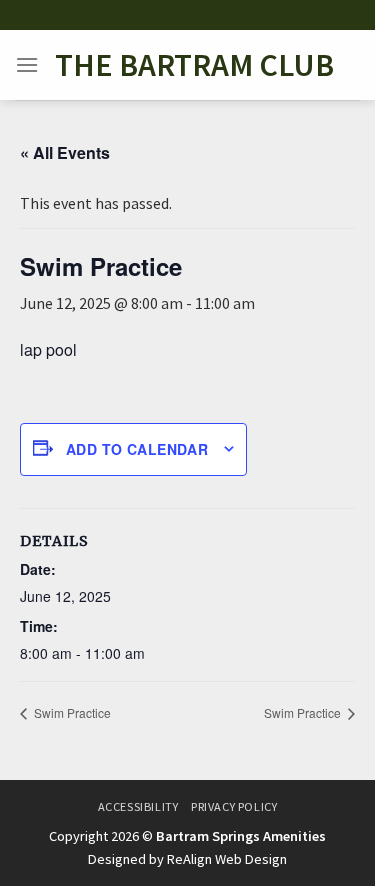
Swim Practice (71, 712)
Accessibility (138, 806)
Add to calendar (137, 449)
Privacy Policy (234, 806)
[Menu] (27, 64)
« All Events (65, 152)
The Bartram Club (194, 65)
